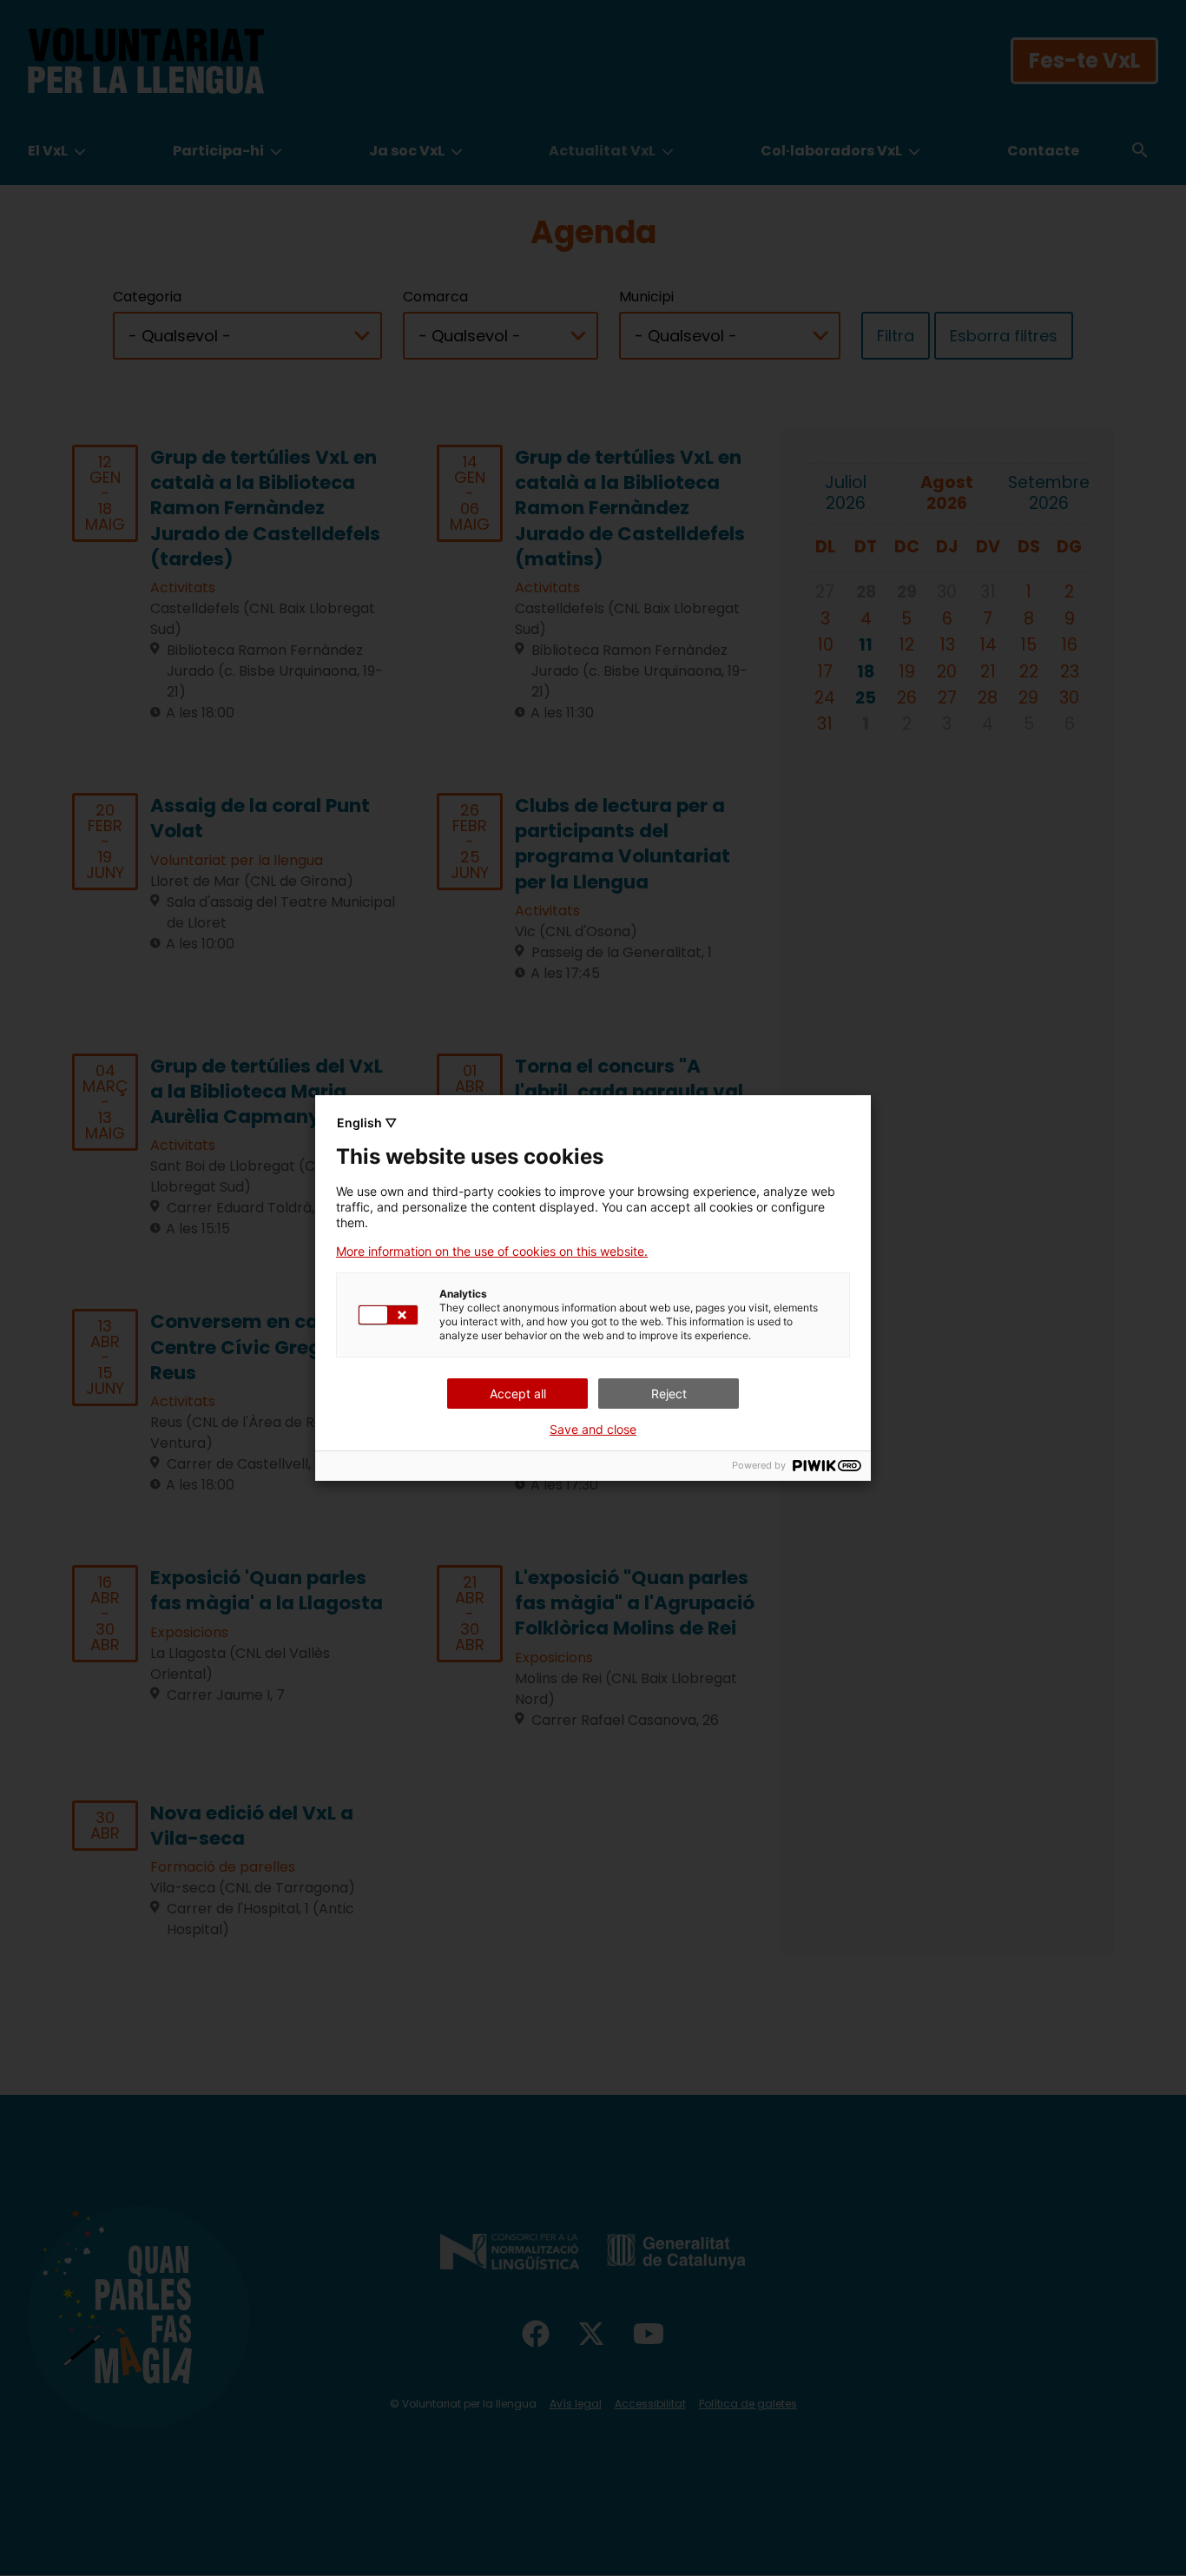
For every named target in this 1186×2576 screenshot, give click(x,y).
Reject (669, 1394)
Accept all (518, 1394)
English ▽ (367, 1123)
